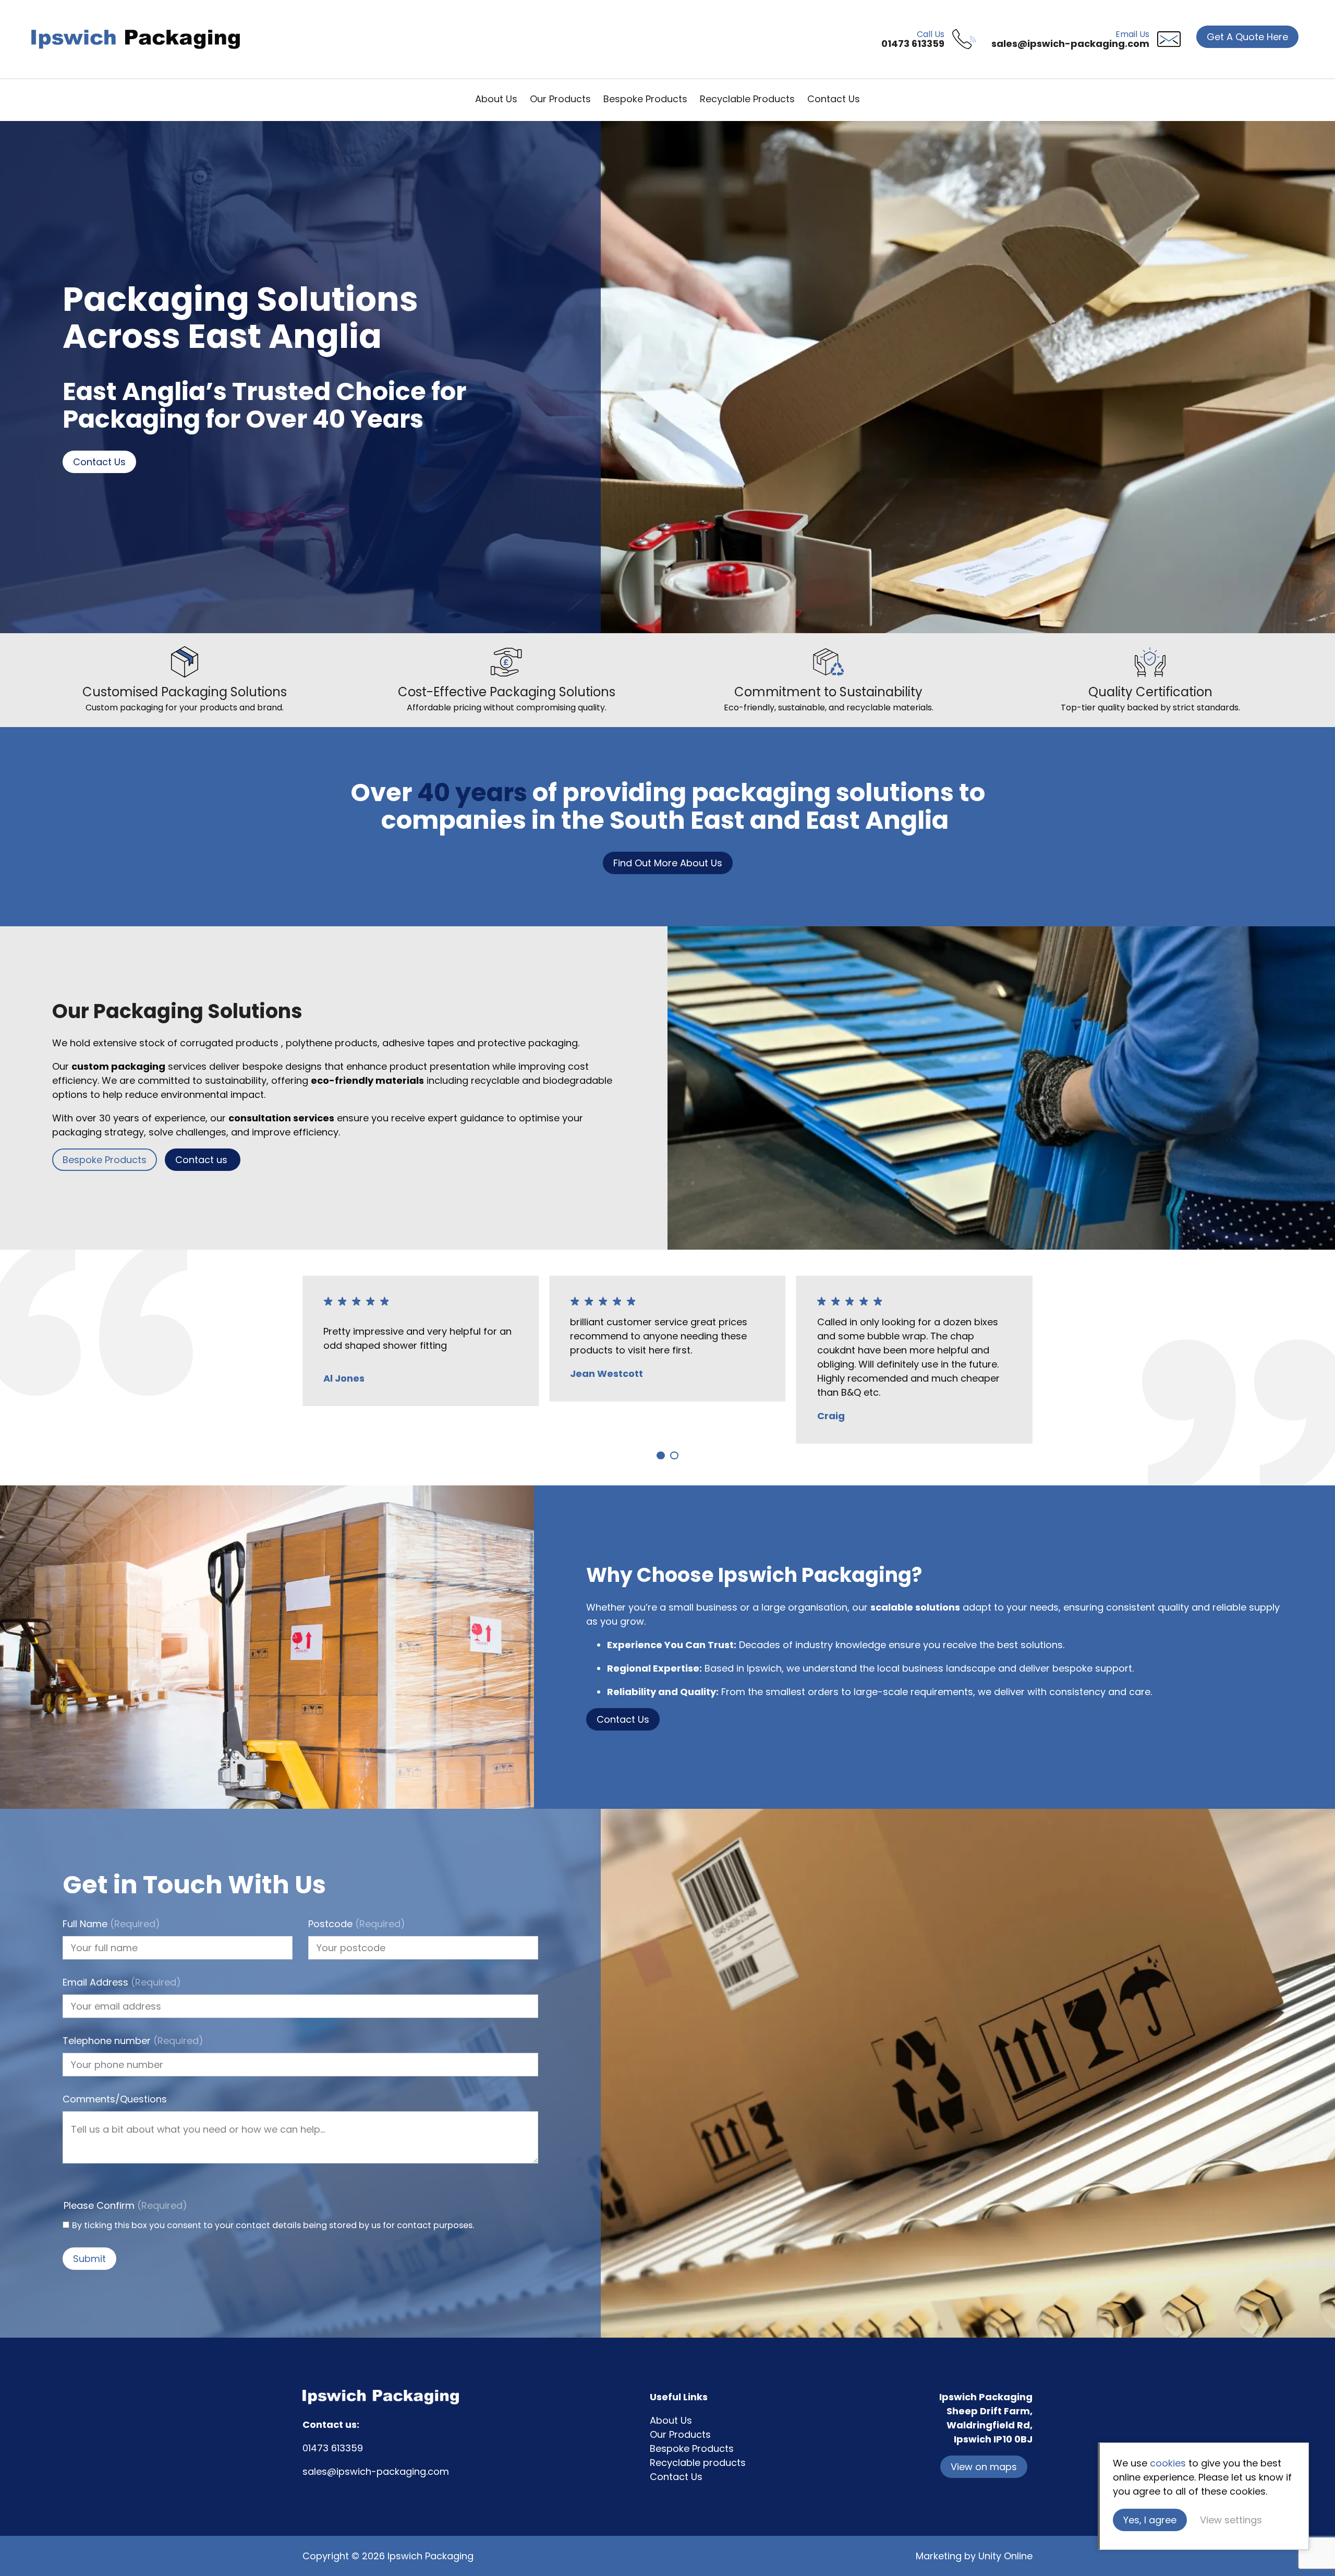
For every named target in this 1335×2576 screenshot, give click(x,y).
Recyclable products (698, 2463)
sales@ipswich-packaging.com (376, 2471)
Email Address (122, 1982)
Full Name (111, 1924)
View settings (1231, 2520)
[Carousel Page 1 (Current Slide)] (661, 1455)
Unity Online (1005, 2556)
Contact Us (834, 99)
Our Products (560, 99)
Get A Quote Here (1247, 37)
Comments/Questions (115, 2099)
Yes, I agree (1150, 2520)
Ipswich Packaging (136, 39)
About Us (496, 99)
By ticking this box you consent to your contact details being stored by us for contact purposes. (273, 2225)
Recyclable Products (747, 99)
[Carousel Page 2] (674, 1455)
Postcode (357, 1924)
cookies (1168, 2463)
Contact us (203, 1160)
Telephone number (133, 2041)
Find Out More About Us (668, 863)
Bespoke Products (645, 99)
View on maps (984, 2467)
